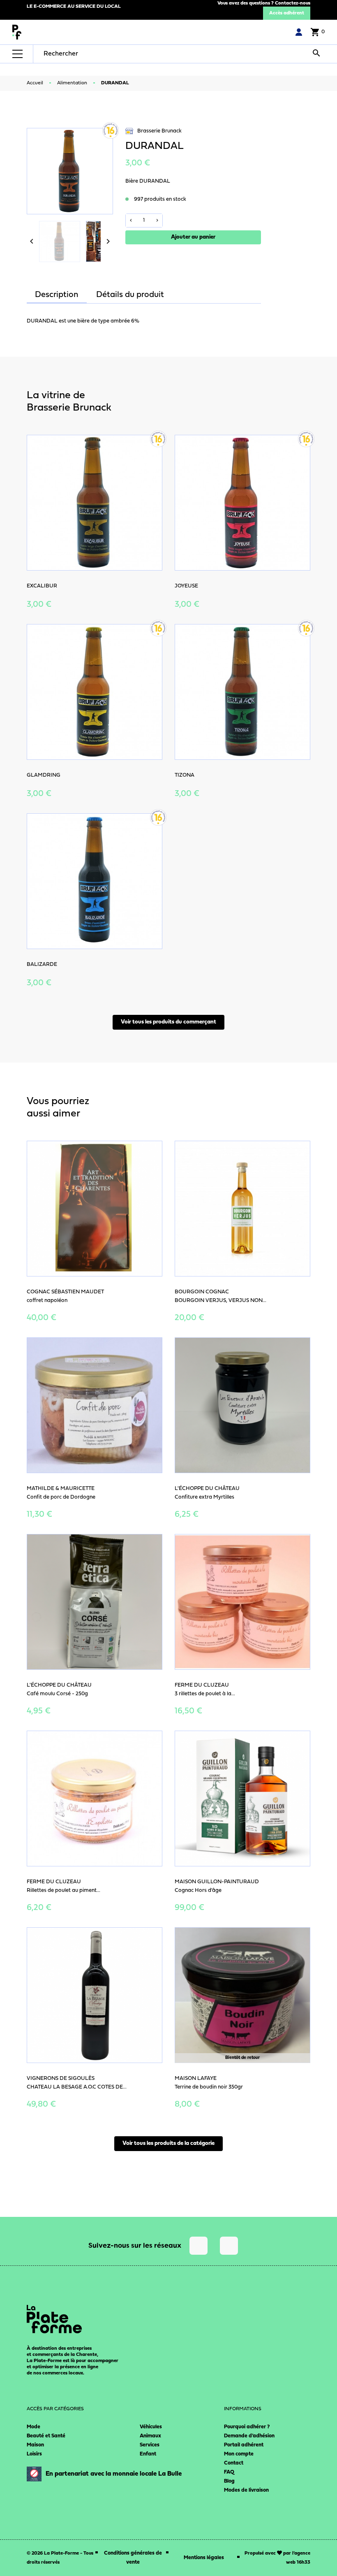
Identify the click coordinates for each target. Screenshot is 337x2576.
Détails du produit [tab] (130, 295)
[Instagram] (199, 2246)
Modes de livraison (246, 2490)
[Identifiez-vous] (299, 32)
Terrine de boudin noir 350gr (209, 2087)
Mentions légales (204, 2558)
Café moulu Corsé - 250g (57, 1694)
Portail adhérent (244, 2445)
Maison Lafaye (196, 2078)
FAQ (229, 2472)
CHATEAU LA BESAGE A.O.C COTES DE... (77, 2087)
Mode (33, 2427)
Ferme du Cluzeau (202, 1685)
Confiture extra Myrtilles (204, 1497)
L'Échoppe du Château (207, 1489)
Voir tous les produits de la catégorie (168, 2143)
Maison (35, 2445)
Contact (234, 2463)
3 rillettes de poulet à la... (205, 1694)
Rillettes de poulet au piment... (63, 1890)
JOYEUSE (186, 586)
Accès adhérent (287, 13)
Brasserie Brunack (159, 131)
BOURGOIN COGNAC (202, 1292)
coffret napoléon (47, 1301)
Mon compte (239, 2454)
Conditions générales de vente (133, 2558)
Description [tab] (57, 295)
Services (150, 2445)
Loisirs (34, 2454)
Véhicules (151, 2427)
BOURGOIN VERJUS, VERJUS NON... (220, 1301)
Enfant (148, 2454)
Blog (229, 2481)
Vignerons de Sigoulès (61, 2078)
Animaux (150, 2436)
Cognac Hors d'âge (198, 1890)
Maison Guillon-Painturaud (217, 1882)
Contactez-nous (293, 3)
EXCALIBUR (42, 586)
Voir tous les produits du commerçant (168, 1022)
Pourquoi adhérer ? (247, 2427)
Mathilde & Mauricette (61, 1489)
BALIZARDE (42, 964)
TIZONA (185, 775)
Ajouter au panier (193, 237)
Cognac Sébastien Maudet (65, 1292)
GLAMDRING (44, 775)
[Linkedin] (229, 2246)
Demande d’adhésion (249, 2436)
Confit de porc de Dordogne (61, 1497)
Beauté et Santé (46, 2436)
